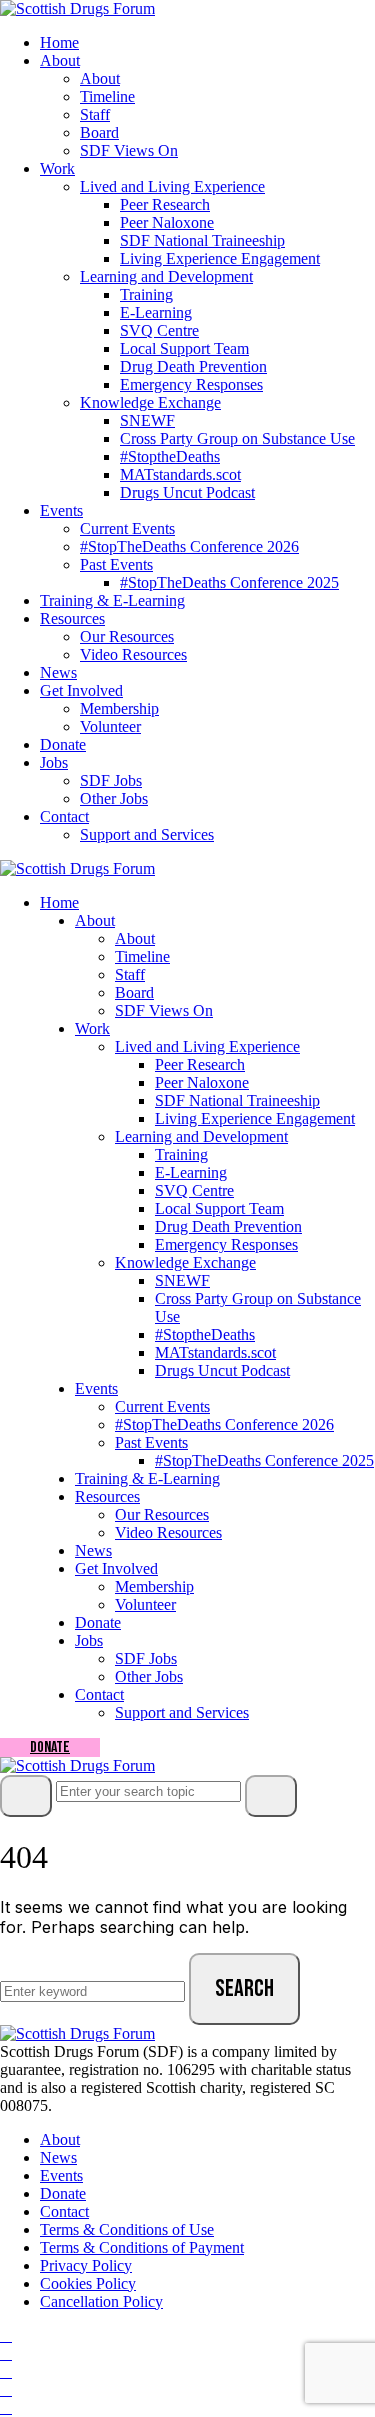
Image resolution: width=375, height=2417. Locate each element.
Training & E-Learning (112, 600)
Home (59, 42)
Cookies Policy (88, 2283)
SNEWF (147, 420)
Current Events (127, 528)
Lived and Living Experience (172, 186)
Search (244, 1988)
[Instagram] (6, 2353)
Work (57, 168)
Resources (72, 618)
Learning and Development (166, 276)
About (60, 60)
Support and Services (147, 834)
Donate (63, 744)
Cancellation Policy (101, 2301)
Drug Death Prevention (193, 366)
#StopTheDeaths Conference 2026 (189, 546)
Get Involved (81, 690)
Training (146, 294)
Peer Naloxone (167, 222)
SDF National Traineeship (202, 240)
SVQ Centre (159, 330)
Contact (64, 816)
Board (99, 132)
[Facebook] (6, 2335)
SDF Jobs (111, 780)
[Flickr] (6, 2389)
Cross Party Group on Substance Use (237, 438)
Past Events (116, 564)
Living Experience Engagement (220, 258)
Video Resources (133, 654)
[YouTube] (6, 2371)
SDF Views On (129, 150)
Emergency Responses (191, 384)
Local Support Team (184, 348)
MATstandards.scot (180, 474)
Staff (95, 114)
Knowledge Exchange (150, 402)
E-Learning (156, 312)
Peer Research (165, 204)
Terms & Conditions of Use (127, 2229)
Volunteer (110, 726)
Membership (119, 708)
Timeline (107, 96)
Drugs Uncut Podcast (187, 492)
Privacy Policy (86, 2265)
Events (61, 510)
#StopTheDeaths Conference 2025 (229, 582)
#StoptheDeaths (170, 456)
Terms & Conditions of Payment (142, 2247)
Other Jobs (114, 798)
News (58, 672)
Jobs (54, 762)
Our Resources (127, 636)
